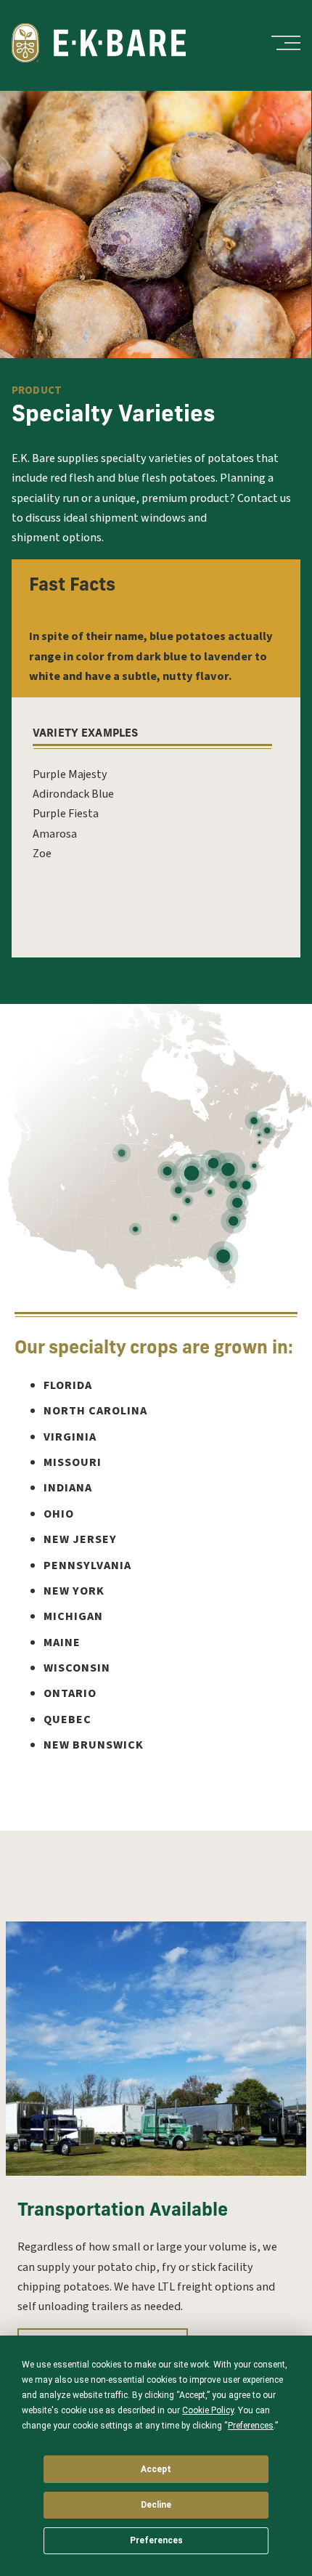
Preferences (156, 2540)
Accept (156, 2469)
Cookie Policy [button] (208, 2410)
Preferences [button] (251, 2426)
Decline (156, 2505)
